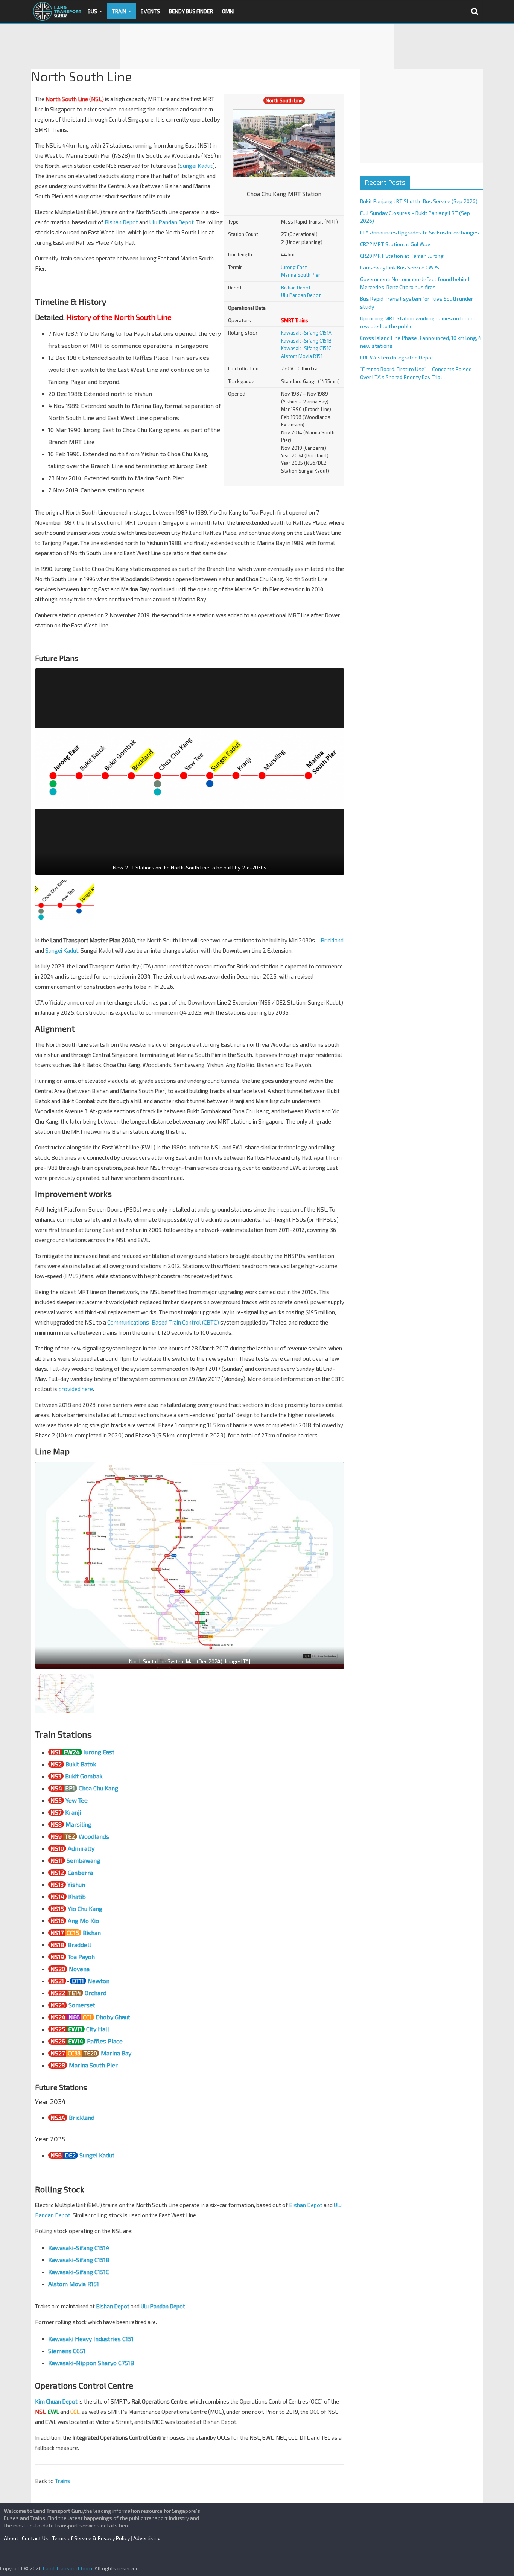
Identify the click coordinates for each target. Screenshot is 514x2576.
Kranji (73, 1812)
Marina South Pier (301, 275)
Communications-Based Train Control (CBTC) (163, 1322)
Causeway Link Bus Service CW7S (400, 267)
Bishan (92, 1933)
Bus (92, 11)
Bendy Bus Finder (191, 11)
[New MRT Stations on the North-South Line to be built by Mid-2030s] (190, 772)
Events (150, 11)
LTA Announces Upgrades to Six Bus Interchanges (420, 232)
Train (119, 11)
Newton (99, 1981)
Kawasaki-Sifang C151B (306, 341)
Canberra (80, 1872)
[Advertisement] (257, 46)
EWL (53, 2412)
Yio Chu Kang (85, 1908)
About (11, 2538)
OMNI (228, 11)
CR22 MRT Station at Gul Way (395, 244)
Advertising (147, 2538)
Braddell (79, 1945)
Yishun (76, 1884)
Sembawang (83, 1860)
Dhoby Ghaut (113, 2017)
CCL (75, 2412)
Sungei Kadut (196, 166)
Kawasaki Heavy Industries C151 (91, 2339)
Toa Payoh (81, 1957)
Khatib (77, 1896)
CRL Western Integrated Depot (397, 357)
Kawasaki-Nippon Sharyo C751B (91, 2363)
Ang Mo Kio (83, 1921)
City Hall (98, 2029)
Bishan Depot (296, 288)
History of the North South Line (119, 317)
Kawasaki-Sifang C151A (306, 333)
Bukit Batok (81, 1764)
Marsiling (78, 1824)
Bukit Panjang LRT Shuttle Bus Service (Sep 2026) (419, 201)
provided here (76, 1389)
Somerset (82, 2005)
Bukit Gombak (84, 1776)
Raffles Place (105, 2041)
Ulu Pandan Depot (301, 295)
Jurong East (294, 267)
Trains (63, 2481)
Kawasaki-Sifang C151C (306, 348)
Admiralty (81, 1848)
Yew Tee (77, 1800)
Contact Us (35, 2538)
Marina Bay (116, 2053)
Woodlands (94, 1836)
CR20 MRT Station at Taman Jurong (402, 256)
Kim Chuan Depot (56, 2401)
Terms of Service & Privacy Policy (91, 2538)
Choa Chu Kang (98, 1788)
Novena (79, 1969)
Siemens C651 (67, 2351)
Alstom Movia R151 (302, 356)
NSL (40, 2412)
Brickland (332, 940)
